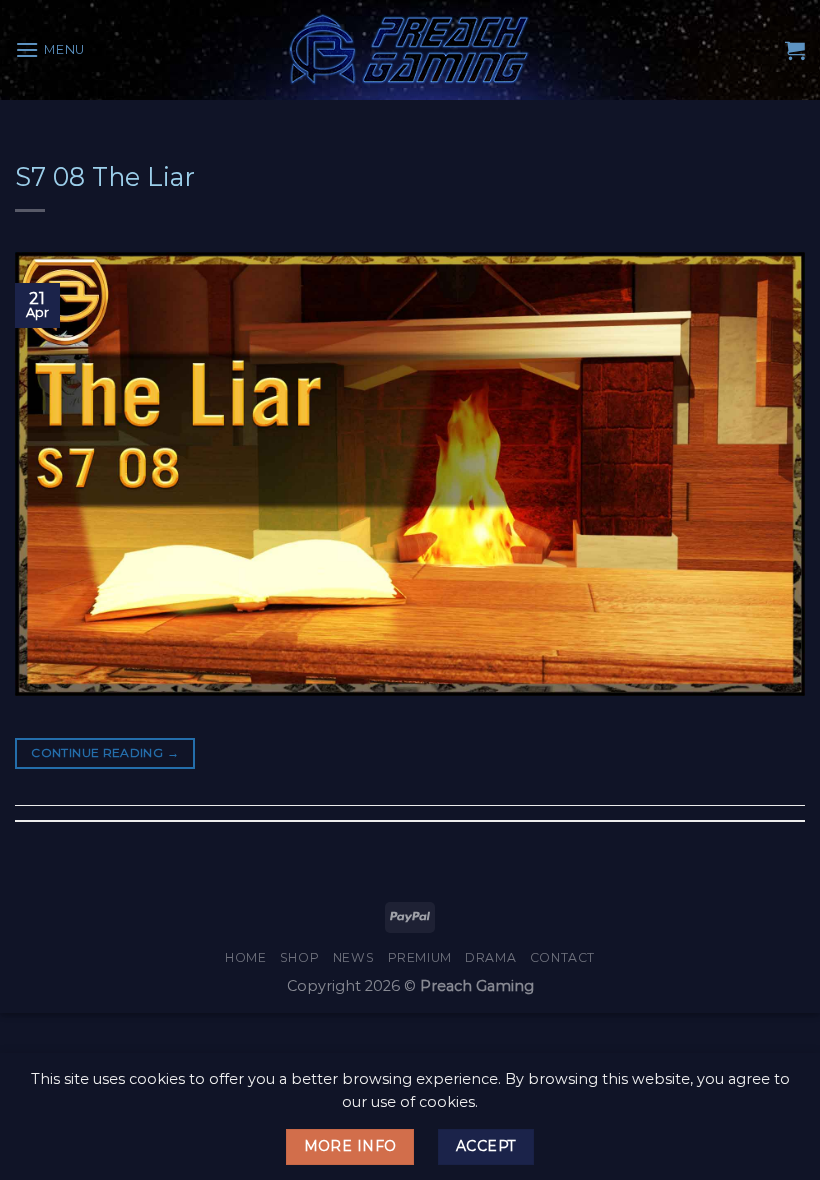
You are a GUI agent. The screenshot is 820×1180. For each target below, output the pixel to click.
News (353, 957)
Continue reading (105, 752)
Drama (490, 957)
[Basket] (795, 50)
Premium (420, 957)
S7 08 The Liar (105, 176)
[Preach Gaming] (410, 49)
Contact (562, 957)
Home (245, 957)
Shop (299, 957)
